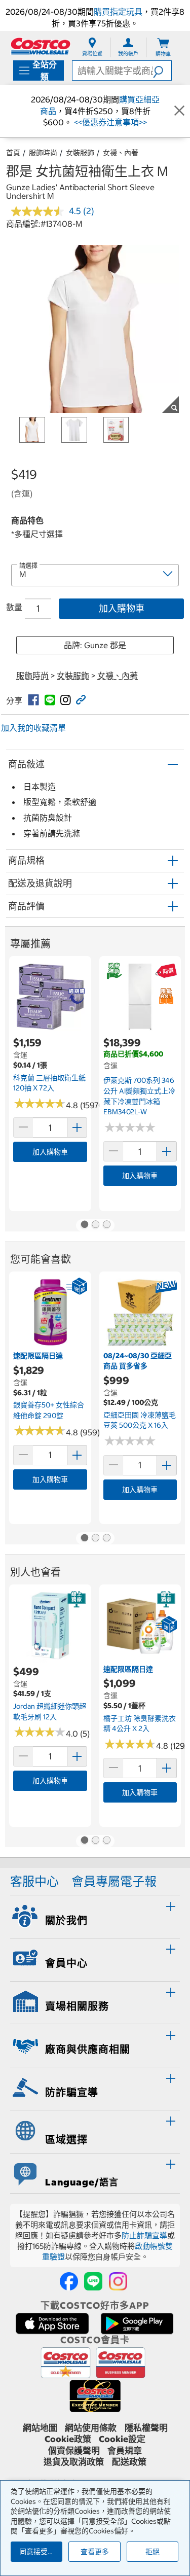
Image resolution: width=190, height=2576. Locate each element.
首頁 (13, 153)
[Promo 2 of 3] (95, 1225)
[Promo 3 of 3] (106, 1225)
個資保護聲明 (74, 2451)
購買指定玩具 (118, 12)
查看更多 (95, 2552)
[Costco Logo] (41, 46)
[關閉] (179, 111)
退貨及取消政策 (74, 2462)
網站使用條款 (91, 2428)
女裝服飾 (80, 153)
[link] (33, 700)
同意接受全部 (41, 2552)
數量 (14, 607)
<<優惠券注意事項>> (109, 122)
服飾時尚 (43, 153)
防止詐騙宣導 (144, 2235)
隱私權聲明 (146, 2428)
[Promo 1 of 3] (84, 1225)
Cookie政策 (68, 2439)
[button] (162, 70)
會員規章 (125, 2451)
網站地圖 (40, 2428)
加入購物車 (122, 608)
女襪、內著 (121, 153)
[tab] (95, 1915)
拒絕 (153, 2552)
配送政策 (129, 2462)
